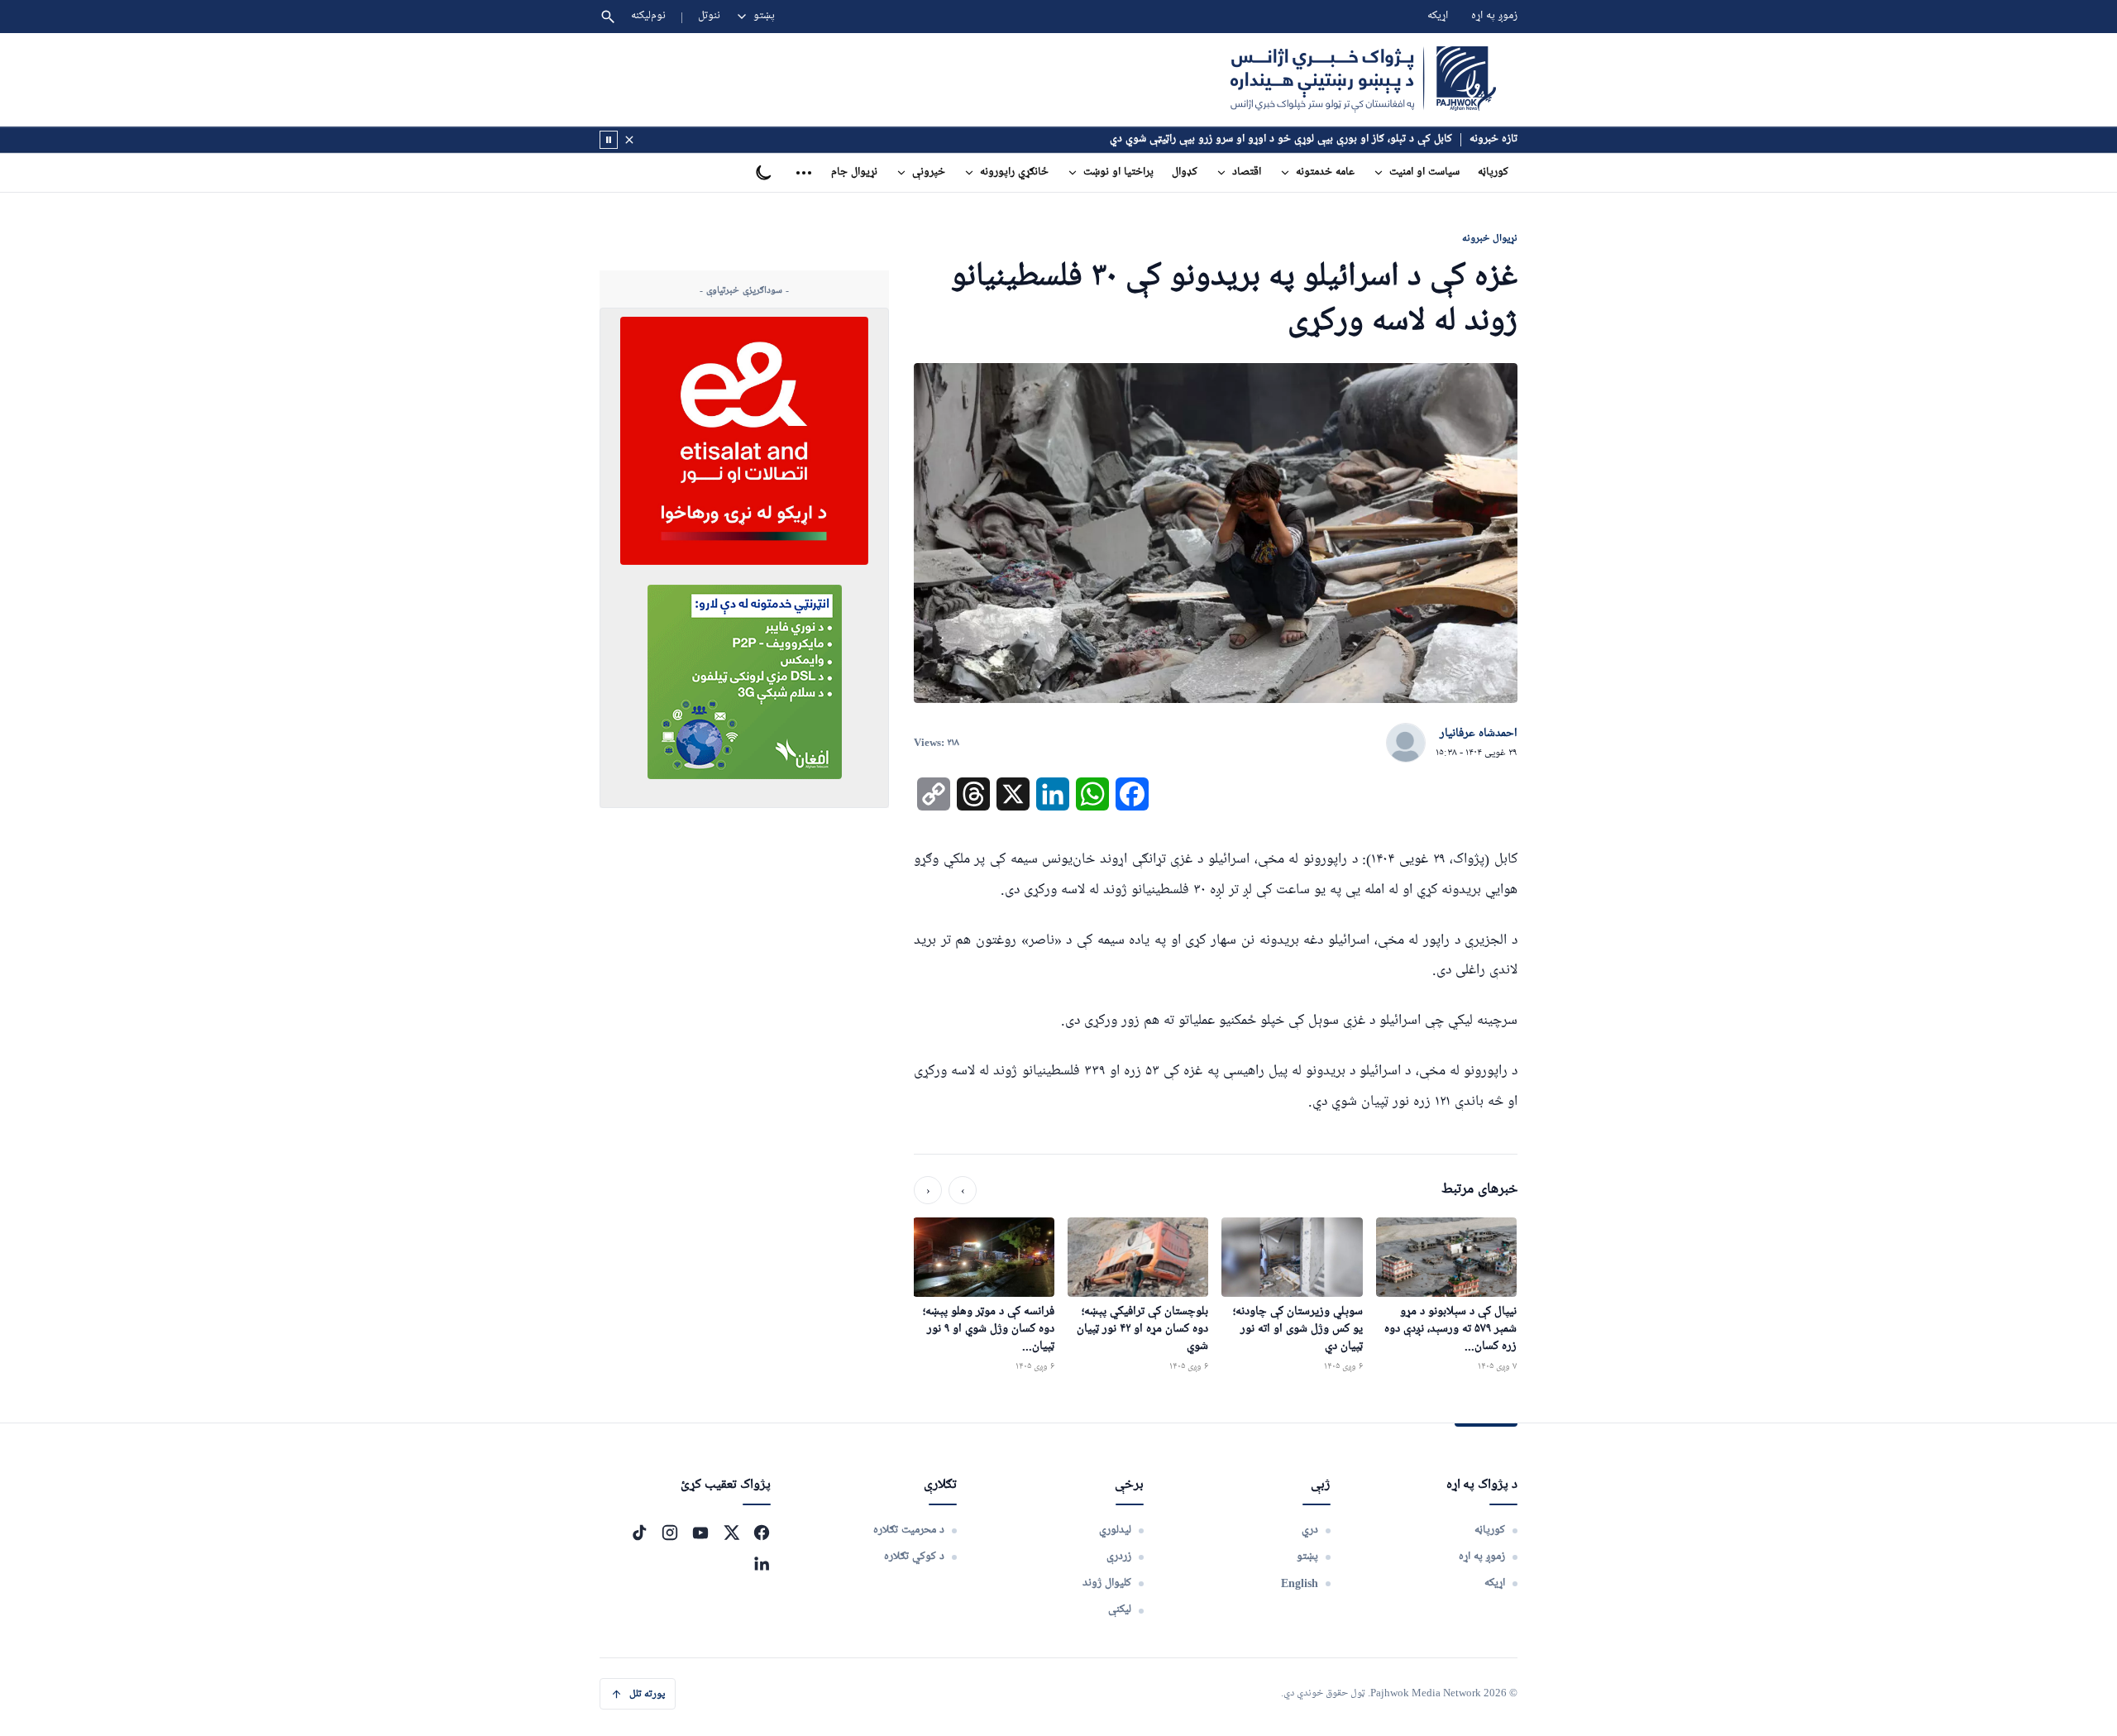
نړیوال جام (854, 172)
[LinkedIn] (762, 1563)
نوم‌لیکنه (648, 16)
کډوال (1185, 172)
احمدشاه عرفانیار (1479, 734)
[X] (731, 1533)
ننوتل (709, 16)
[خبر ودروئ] (609, 140)
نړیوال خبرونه (1490, 238)
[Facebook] (762, 1533)
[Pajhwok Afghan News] (1363, 79)
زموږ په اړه (1494, 16)
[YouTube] (700, 1533)
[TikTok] (639, 1533)
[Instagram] (670, 1533)
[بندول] (629, 140)
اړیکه (1438, 16)
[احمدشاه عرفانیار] (1406, 744)
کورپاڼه (1493, 172)
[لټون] (608, 17)
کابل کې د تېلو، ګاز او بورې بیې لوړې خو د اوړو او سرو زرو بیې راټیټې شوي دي (1281, 139)
